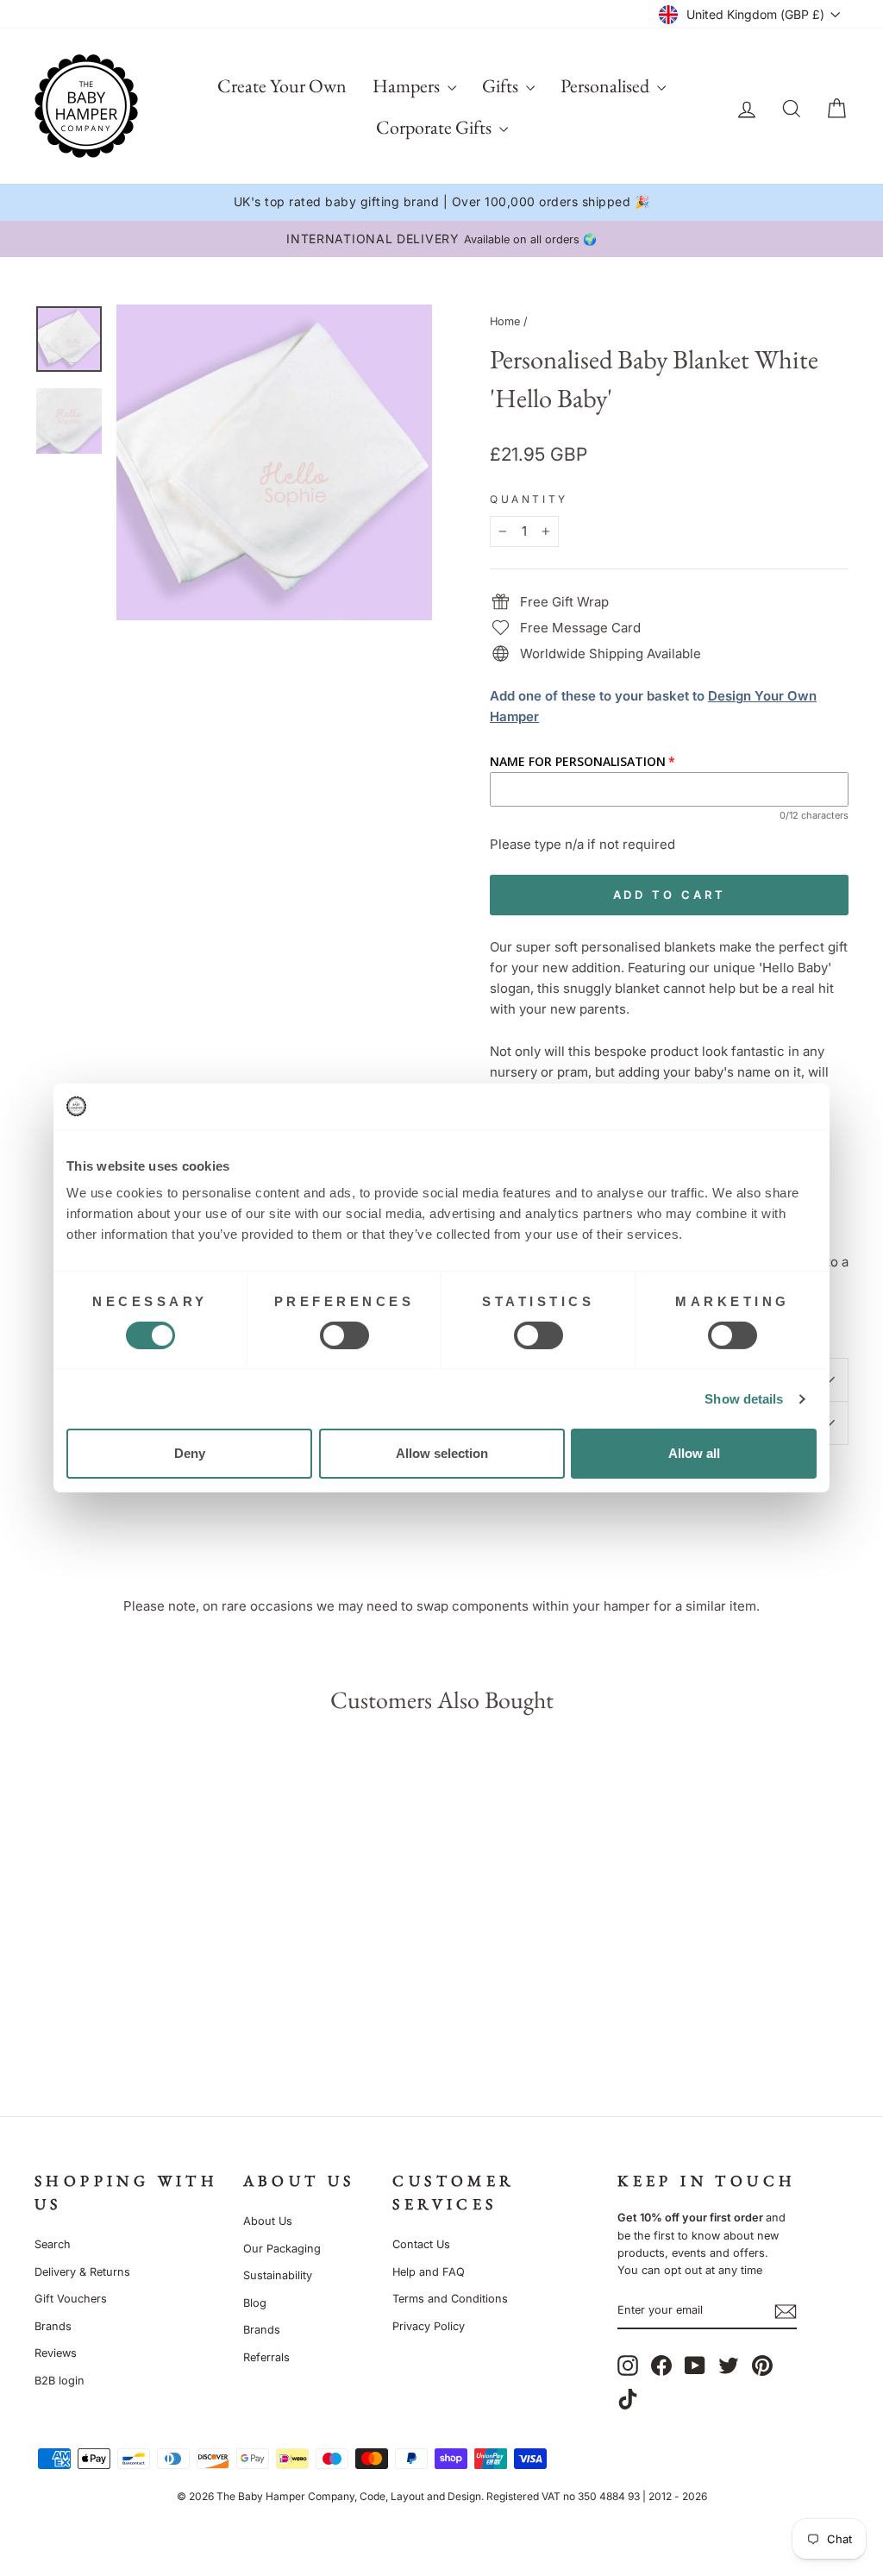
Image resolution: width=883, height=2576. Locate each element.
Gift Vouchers (71, 2299)
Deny (190, 1453)
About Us (268, 2221)
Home (505, 321)
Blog (255, 2303)
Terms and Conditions (450, 2299)
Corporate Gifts (435, 127)
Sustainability (278, 2275)
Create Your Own (282, 86)
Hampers (408, 86)
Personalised (607, 86)
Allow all (694, 1453)
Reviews (56, 2353)
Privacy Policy (429, 2326)
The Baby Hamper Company (285, 2496)
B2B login (59, 2381)
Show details (744, 1399)
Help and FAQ (429, 2272)
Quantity (529, 499)
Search (53, 2244)
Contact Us (421, 2244)
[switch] (344, 1335)
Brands (53, 2326)
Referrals (266, 2357)
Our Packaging (282, 2249)
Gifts (502, 86)
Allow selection (442, 1453)
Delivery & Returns (82, 2272)
